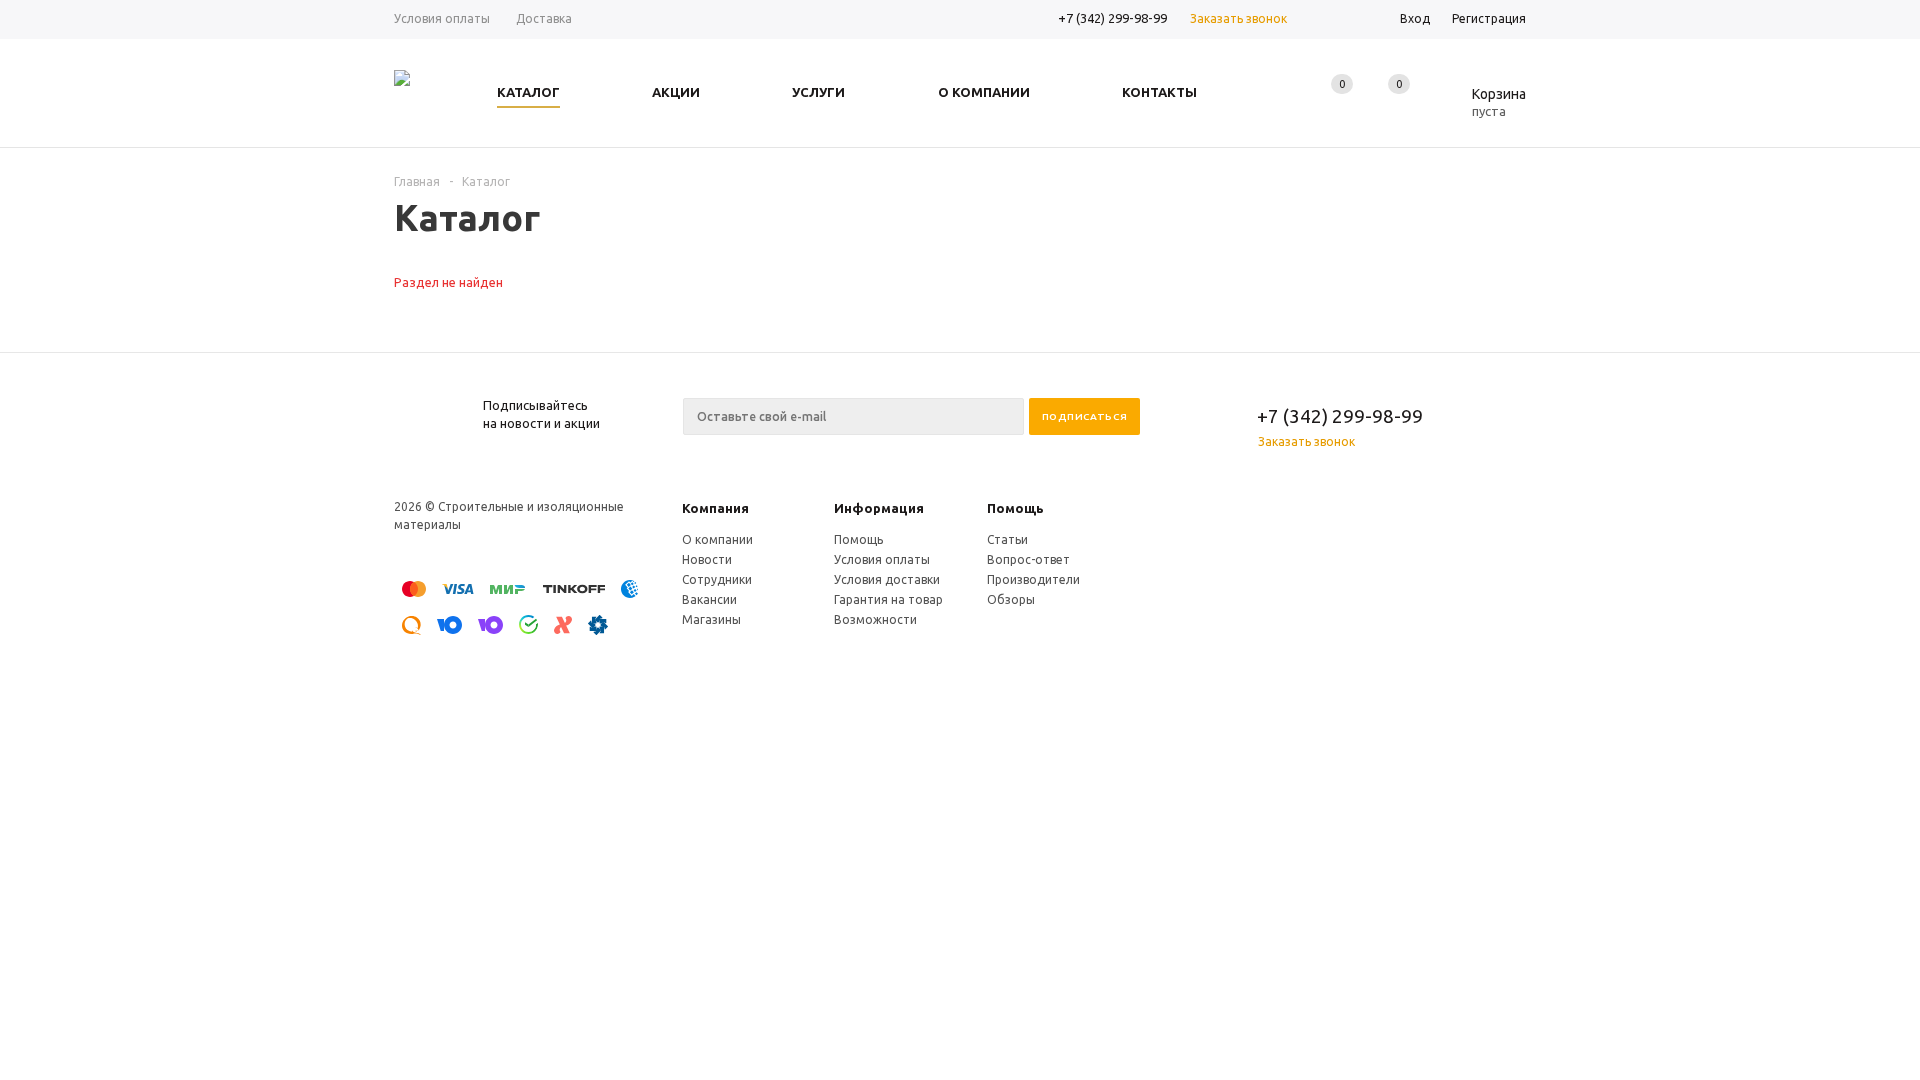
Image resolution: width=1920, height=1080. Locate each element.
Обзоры (1011, 599)
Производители (1033, 579)
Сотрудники (717, 579)
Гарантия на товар (888, 599)
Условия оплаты (882, 559)
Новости (707, 559)
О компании (717, 539)
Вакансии (709, 599)
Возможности (875, 619)
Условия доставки (887, 579)
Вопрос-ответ (1028, 559)
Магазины (711, 619)
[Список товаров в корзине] (1484, 108)
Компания (715, 508)
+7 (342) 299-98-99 (1112, 18)
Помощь (1015, 508)
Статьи (1007, 539)
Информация (879, 508)
